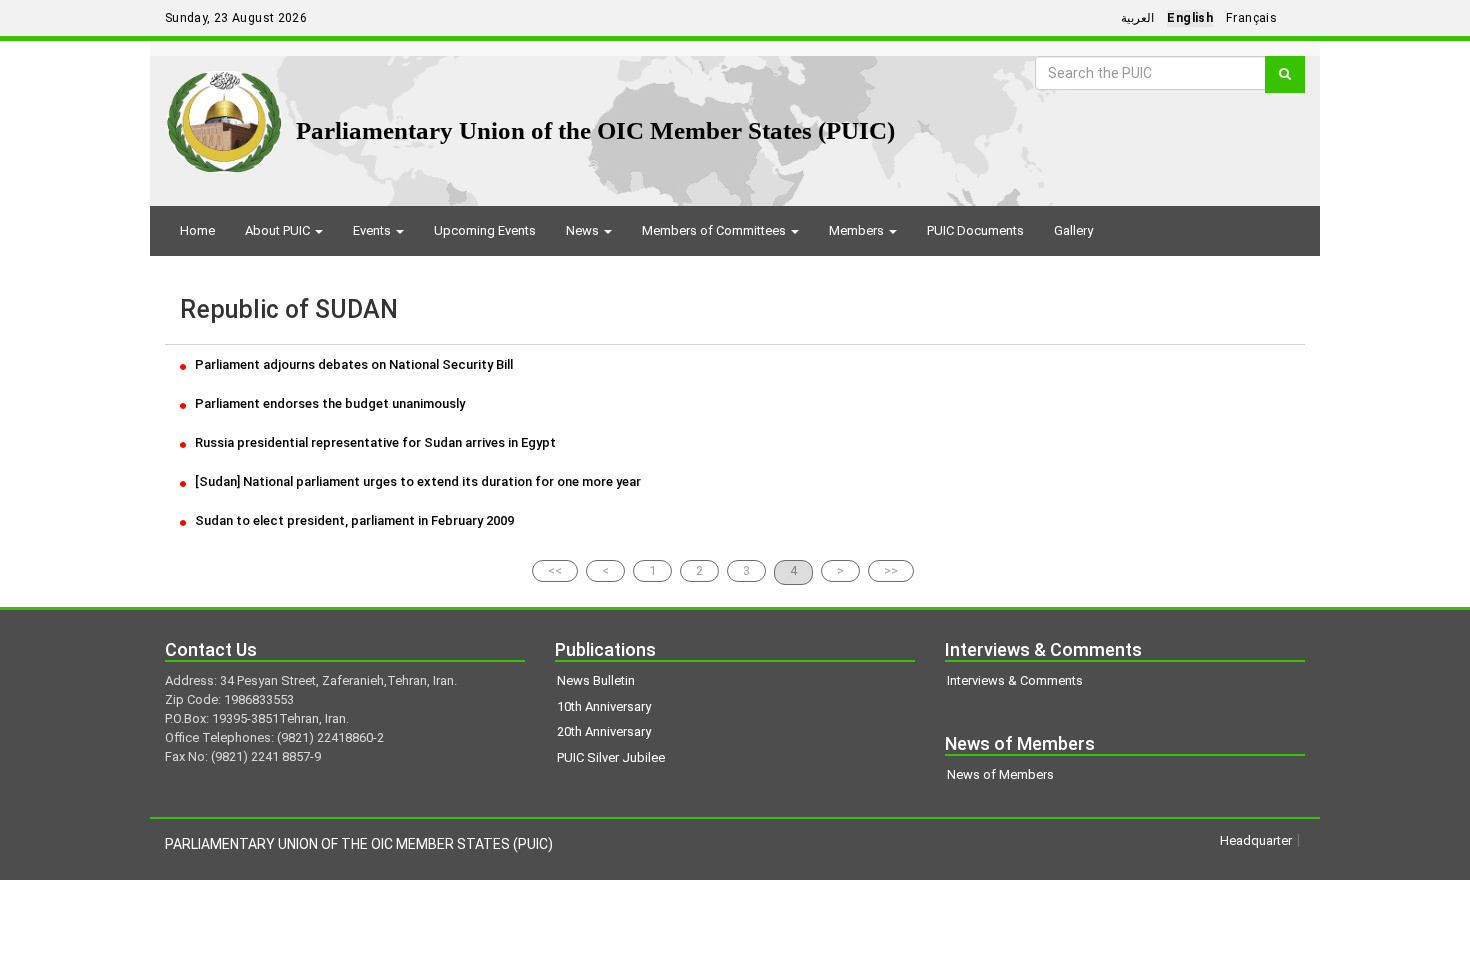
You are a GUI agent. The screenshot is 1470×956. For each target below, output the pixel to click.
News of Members (1000, 774)
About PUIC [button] (279, 230)
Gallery (1073, 230)
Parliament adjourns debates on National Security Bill (352, 364)
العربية (1137, 18)
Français (1251, 18)
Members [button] (858, 230)
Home (197, 230)
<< (555, 570)
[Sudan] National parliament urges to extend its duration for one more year (416, 481)
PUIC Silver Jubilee (611, 757)
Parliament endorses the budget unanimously (328, 403)
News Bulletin (596, 680)
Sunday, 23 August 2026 (236, 18)
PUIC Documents (975, 230)
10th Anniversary (604, 706)
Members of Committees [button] (715, 230)
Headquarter (1256, 840)
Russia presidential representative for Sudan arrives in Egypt (374, 442)
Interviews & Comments (1015, 680)
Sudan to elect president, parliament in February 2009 (353, 520)
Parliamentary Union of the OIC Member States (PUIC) (595, 130)
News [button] (584, 230)
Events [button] (373, 230)
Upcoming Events (485, 230)
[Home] (224, 114)
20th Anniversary (604, 731)
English (1190, 18)
